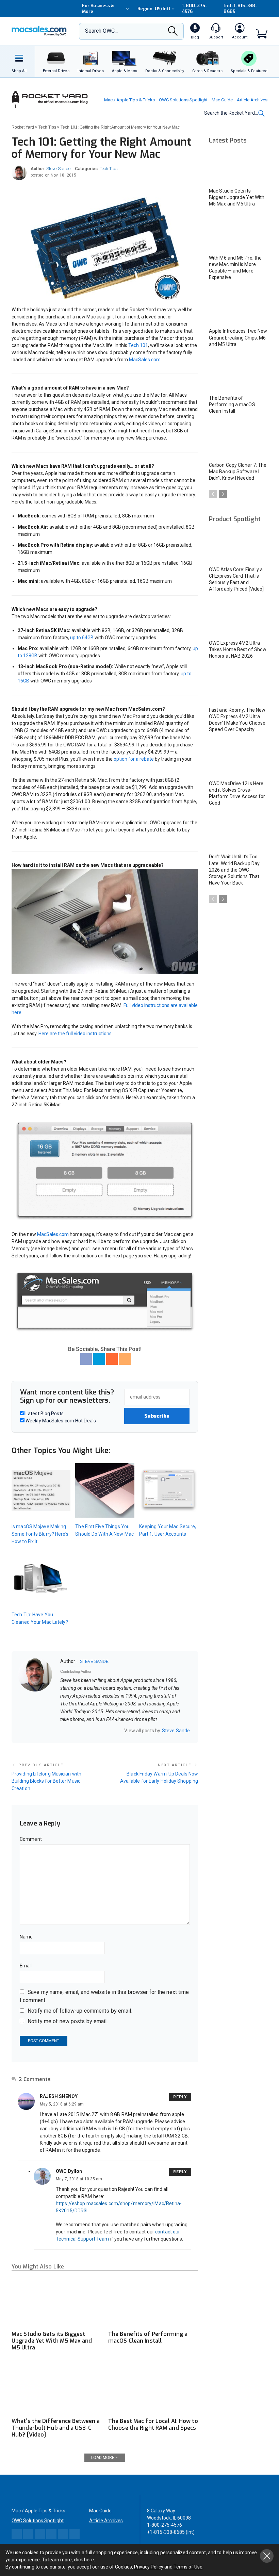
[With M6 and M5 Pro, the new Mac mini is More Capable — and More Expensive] (238, 234)
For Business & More (98, 9)
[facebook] (71, 1730)
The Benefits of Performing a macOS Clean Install (148, 2337)
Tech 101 (138, 345)
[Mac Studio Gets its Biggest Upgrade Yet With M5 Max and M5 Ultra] (56, 2302)
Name (26, 1937)
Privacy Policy (149, 2567)
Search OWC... (101, 31)
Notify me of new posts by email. (68, 2021)
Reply (180, 2097)
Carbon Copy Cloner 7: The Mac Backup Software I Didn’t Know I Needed (238, 472)
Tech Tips (109, 169)
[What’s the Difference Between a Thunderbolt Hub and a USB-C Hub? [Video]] (56, 2388)
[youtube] (89, 1730)
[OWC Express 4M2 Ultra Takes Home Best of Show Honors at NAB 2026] (238, 619)
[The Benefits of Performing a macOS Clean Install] (153, 2302)
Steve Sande (58, 169)
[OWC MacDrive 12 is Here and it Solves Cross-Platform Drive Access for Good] (238, 759)
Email (26, 1966)
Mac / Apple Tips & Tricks (129, 100)
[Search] (173, 33)
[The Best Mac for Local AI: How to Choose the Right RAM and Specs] (153, 2388)
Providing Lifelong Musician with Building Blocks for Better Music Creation (46, 1781)
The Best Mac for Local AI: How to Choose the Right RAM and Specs (153, 2424)
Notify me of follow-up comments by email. (80, 2011)
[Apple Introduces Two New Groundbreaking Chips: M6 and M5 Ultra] (238, 307)
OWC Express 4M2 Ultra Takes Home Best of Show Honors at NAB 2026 (238, 649)
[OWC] (39, 31)
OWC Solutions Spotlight (183, 100)
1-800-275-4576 (195, 9)
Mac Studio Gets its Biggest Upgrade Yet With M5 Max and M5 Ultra (52, 2341)
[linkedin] (80, 1730)
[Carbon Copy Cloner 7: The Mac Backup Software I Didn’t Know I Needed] (238, 441)
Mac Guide (222, 100)
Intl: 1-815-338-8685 (240, 9)
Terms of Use (188, 2567)
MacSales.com (145, 360)
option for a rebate (134, 759)
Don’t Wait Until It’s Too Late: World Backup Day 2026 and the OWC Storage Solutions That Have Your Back (234, 870)
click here (84, 2560)
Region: (154, 9)
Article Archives (252, 100)
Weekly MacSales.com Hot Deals (60, 1421)
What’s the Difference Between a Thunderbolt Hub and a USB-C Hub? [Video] (56, 2428)
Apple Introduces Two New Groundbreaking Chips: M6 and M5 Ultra (238, 337)
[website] (63, 1730)
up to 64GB (82, 638)
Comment (31, 1839)
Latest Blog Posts (44, 1414)
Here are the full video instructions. (76, 1034)
